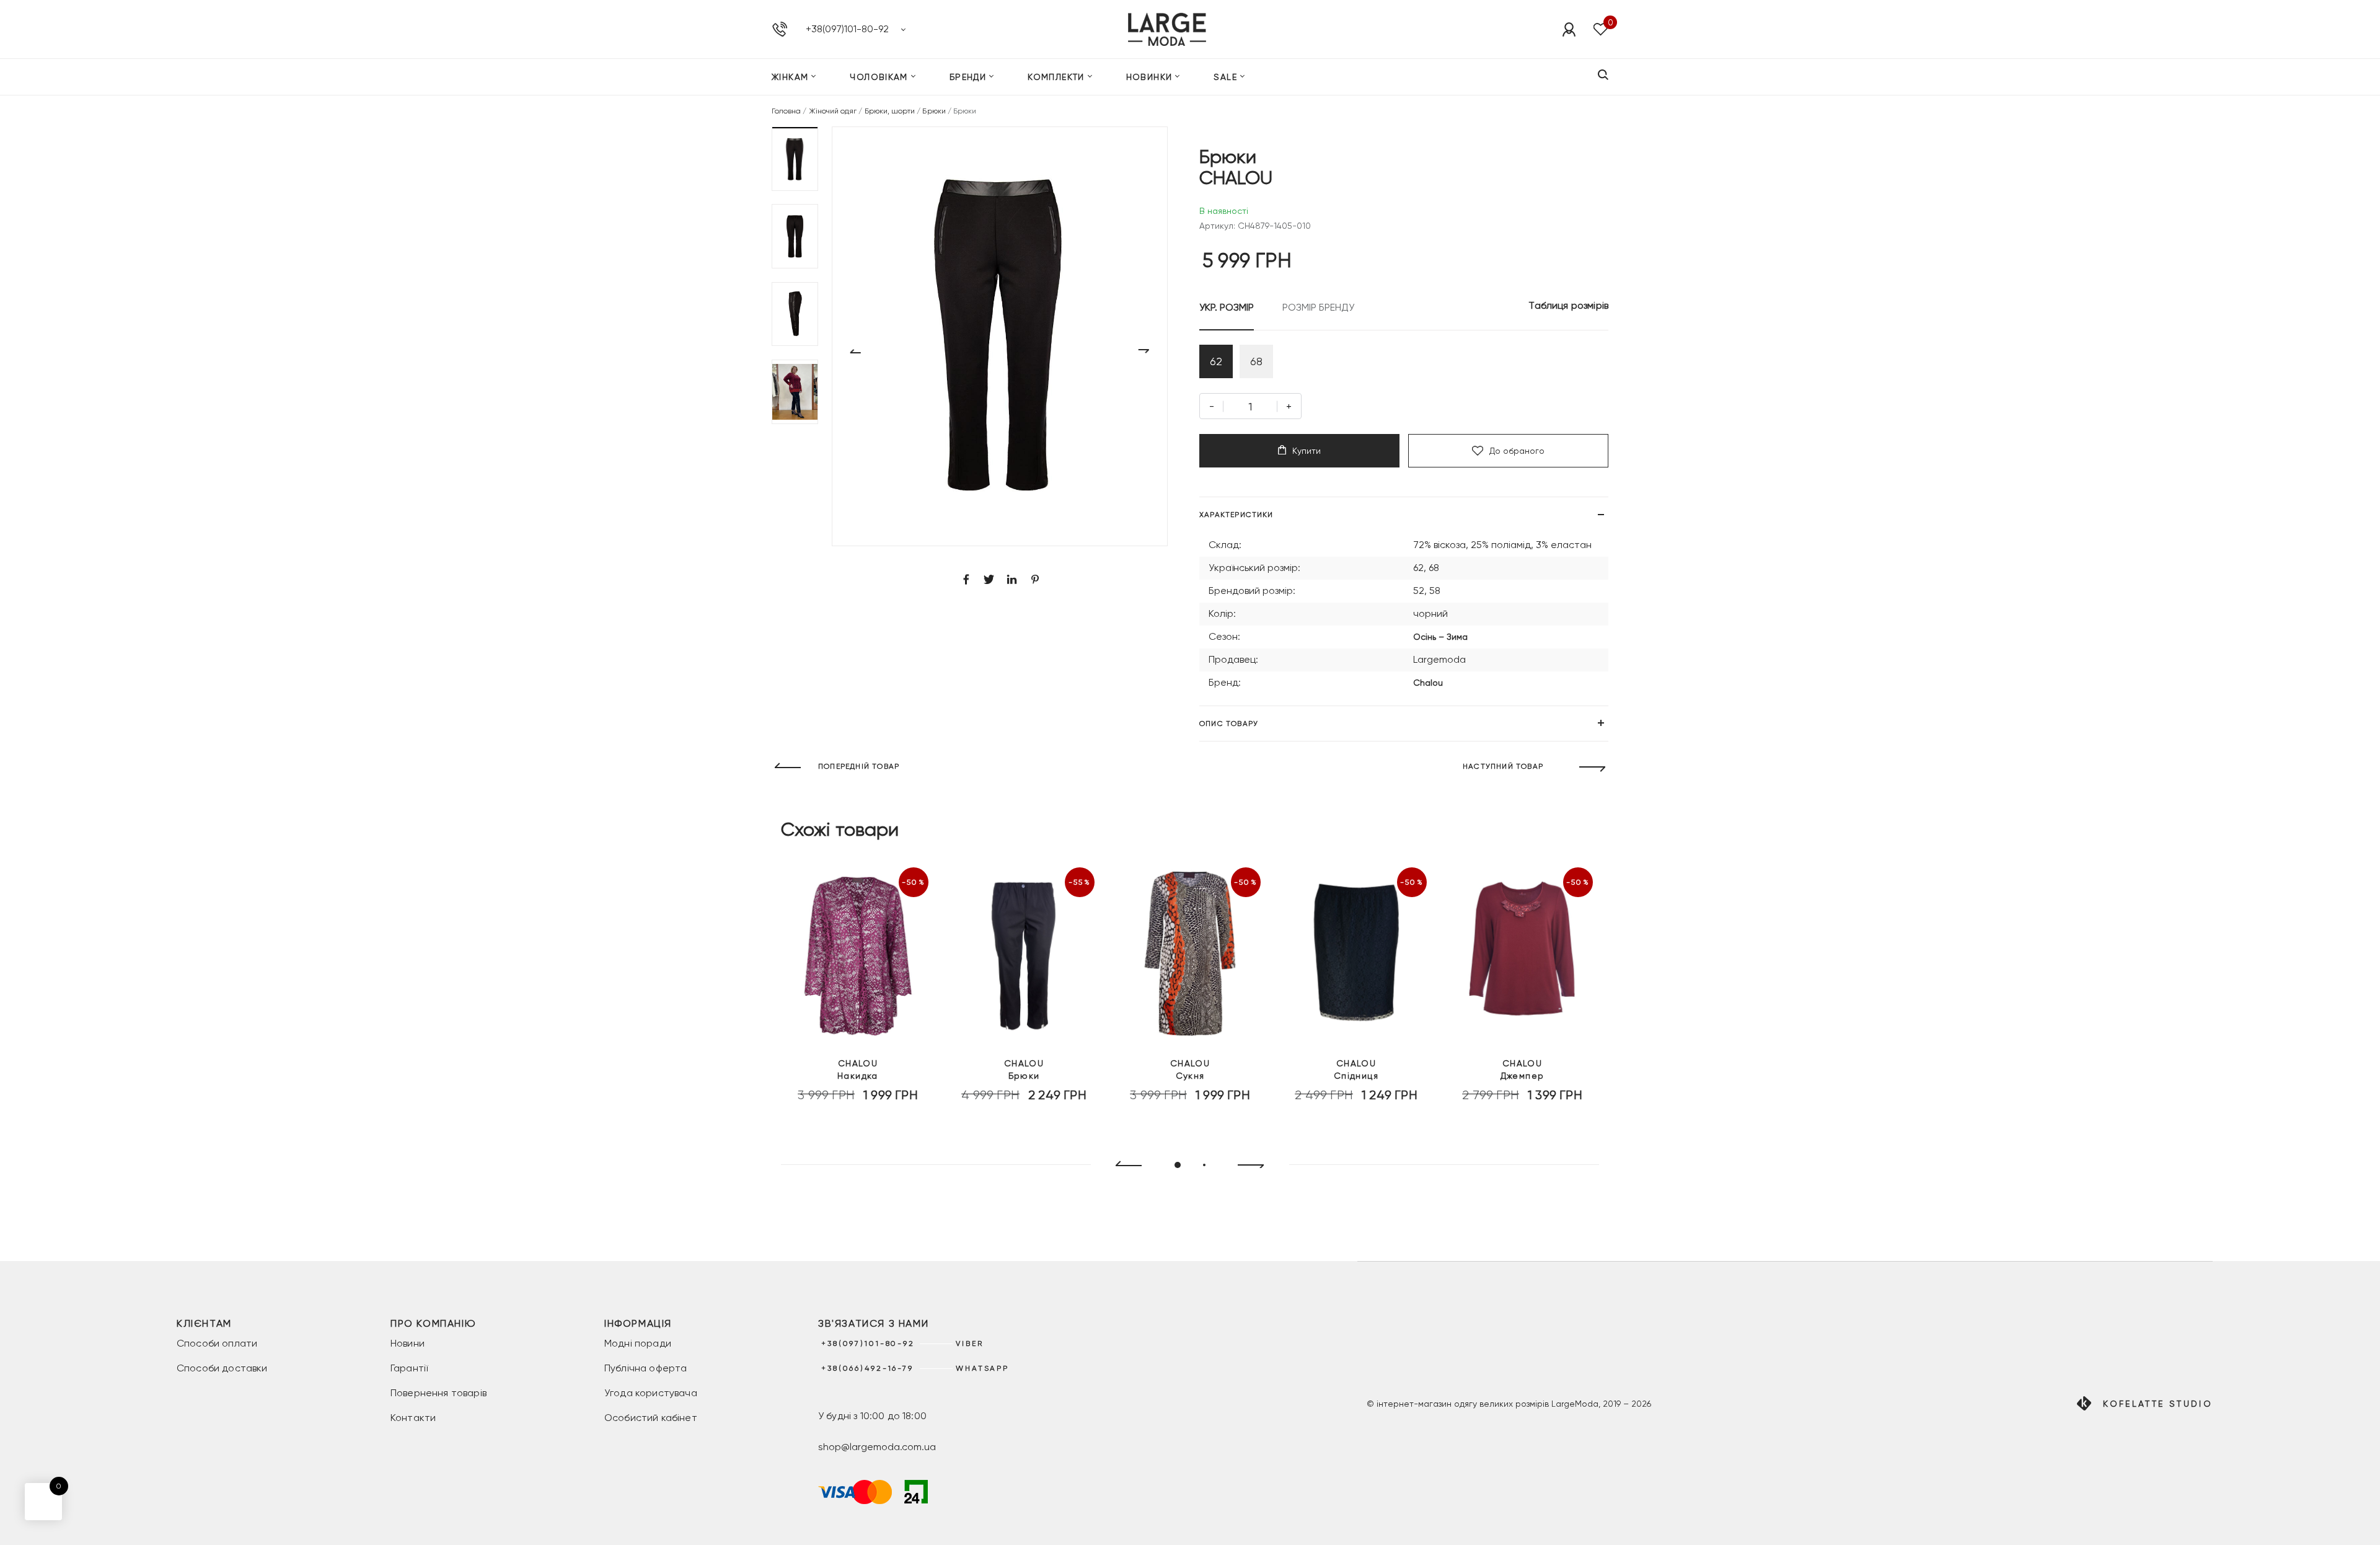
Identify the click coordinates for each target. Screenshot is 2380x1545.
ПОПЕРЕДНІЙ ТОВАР (859, 766)
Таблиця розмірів (1568, 305)
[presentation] (1123, 1166)
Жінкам (790, 77)
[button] (795, 159)
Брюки (934, 111)
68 (1256, 361)
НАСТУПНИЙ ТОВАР (1503, 766)
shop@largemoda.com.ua (877, 1447)
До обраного (1517, 451)
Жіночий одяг (833, 111)
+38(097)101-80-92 (847, 29)
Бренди (968, 77)
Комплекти (1056, 77)
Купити (1307, 451)
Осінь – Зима (1440, 637)
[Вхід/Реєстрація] (1569, 29)
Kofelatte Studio (2158, 1404)
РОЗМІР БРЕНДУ (1318, 307)
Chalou (1428, 683)
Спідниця (1356, 1069)
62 (1216, 361)
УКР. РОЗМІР (1227, 307)
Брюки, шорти (890, 111)
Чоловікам (879, 77)
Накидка (858, 1069)
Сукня (1190, 1069)
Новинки (1149, 77)
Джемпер (1523, 1069)
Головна (786, 111)
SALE (1225, 77)
